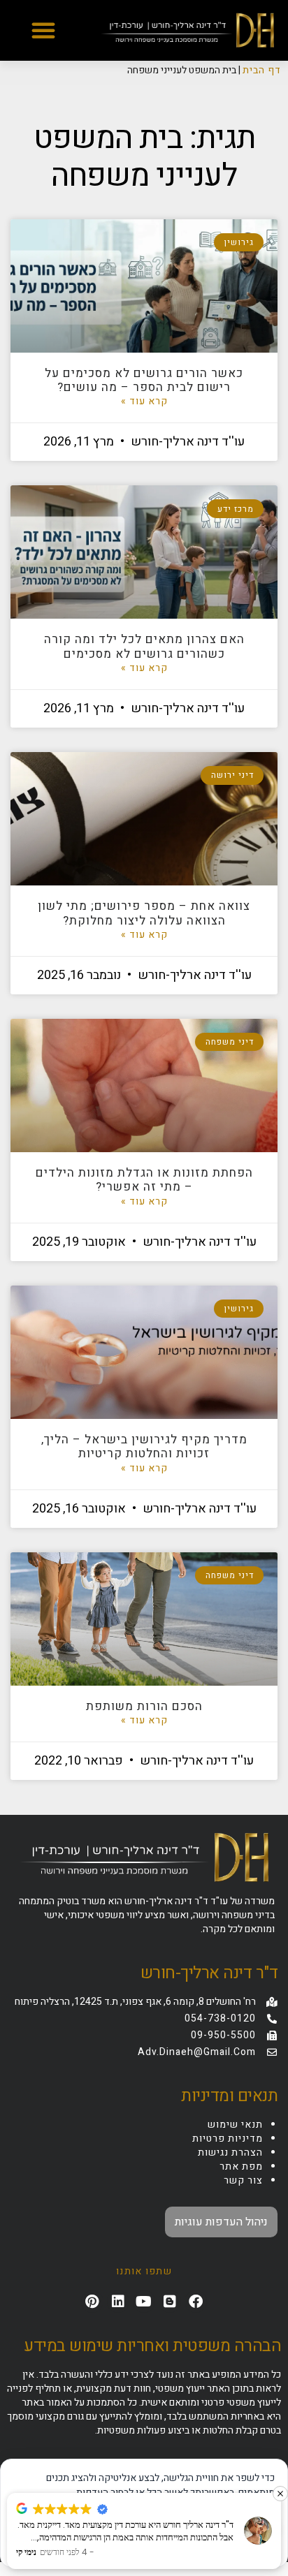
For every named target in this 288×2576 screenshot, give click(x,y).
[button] (43, 30)
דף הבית (262, 70)
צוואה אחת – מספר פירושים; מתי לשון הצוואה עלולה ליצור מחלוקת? (144, 913)
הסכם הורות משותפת (144, 1706)
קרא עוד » (144, 402)
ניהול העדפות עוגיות (221, 2222)
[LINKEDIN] (118, 2302)
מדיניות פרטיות (228, 2139)
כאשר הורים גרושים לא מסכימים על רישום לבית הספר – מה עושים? (144, 380)
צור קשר (243, 2180)
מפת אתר (241, 2166)
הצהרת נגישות (230, 2152)
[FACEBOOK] (196, 2302)
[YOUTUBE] (144, 2302)
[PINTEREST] (92, 2302)
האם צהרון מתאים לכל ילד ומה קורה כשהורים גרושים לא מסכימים (144, 646)
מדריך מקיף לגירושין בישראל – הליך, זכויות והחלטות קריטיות (144, 1447)
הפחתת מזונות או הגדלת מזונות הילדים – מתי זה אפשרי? (144, 1180)
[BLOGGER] (170, 2302)
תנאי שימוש (235, 2125)
